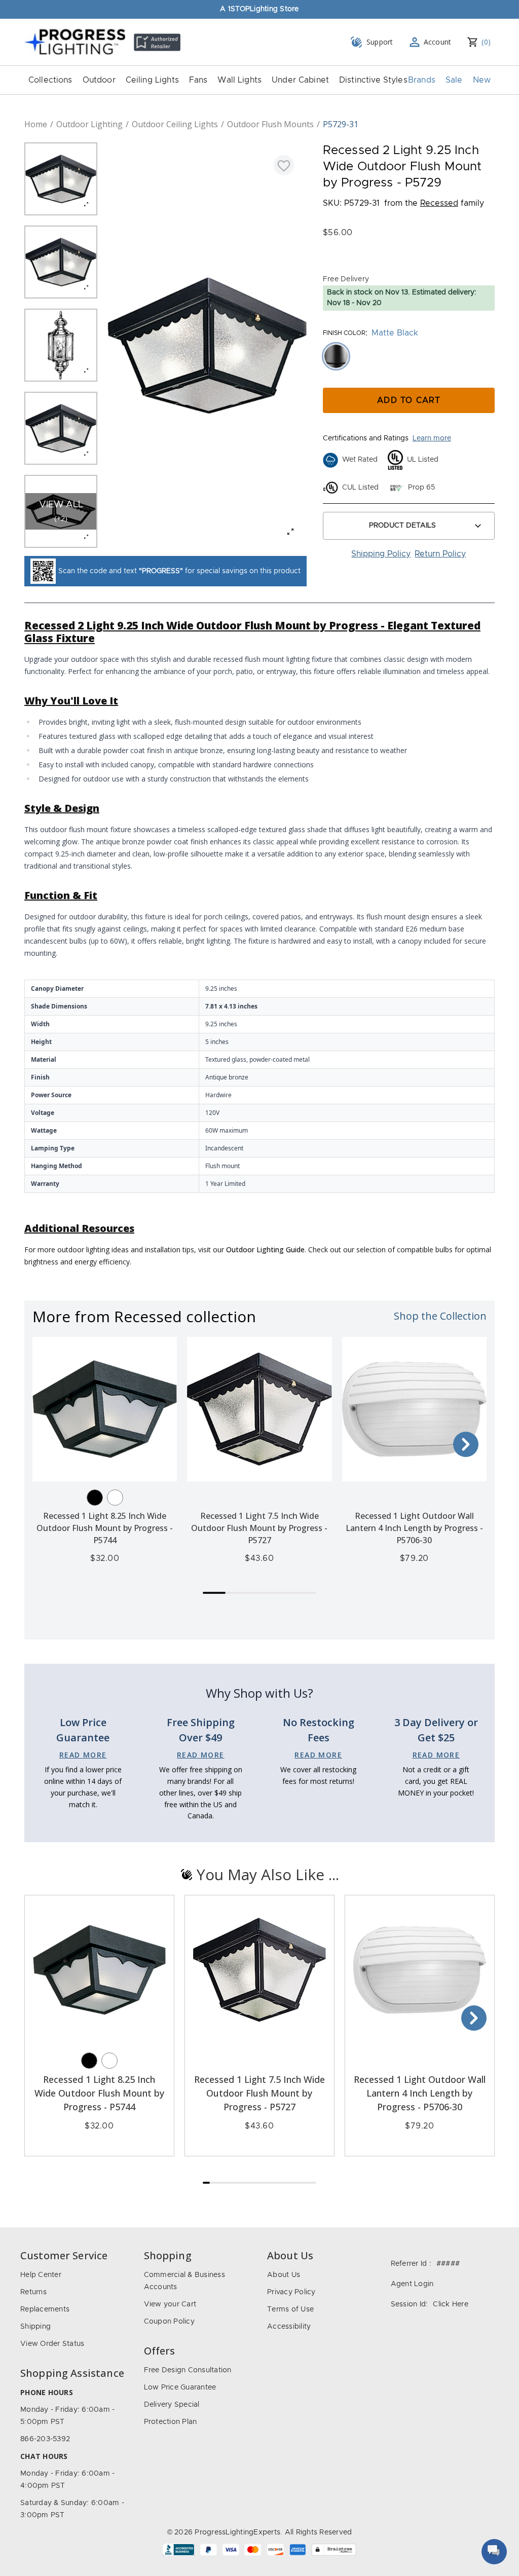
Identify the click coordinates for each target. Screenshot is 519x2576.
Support (380, 42)
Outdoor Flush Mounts (270, 124)
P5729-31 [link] (341, 124)
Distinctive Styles (373, 80)
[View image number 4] (61, 428)
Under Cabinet (300, 80)
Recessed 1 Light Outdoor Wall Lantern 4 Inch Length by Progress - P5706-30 (414, 1528)
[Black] (95, 1498)
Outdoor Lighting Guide (265, 1249)
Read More (83, 1755)
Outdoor (99, 80)
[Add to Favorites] (284, 165)
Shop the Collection (440, 1316)
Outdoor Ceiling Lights (175, 124)
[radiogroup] (409, 356)
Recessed (439, 203)
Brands (422, 80)
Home (36, 124)
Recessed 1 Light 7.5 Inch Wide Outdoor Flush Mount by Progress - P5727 (259, 1528)
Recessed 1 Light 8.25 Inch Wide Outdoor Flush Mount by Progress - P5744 (105, 1528)
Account (438, 42)
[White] (115, 1498)
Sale (454, 80)
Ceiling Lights (152, 80)
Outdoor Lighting (89, 124)
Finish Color (344, 333)
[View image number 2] (61, 262)
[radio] (336, 356)
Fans (198, 80)
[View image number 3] (61, 345)
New (482, 80)
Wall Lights (239, 80)
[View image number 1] (61, 179)
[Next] (466, 1444)
